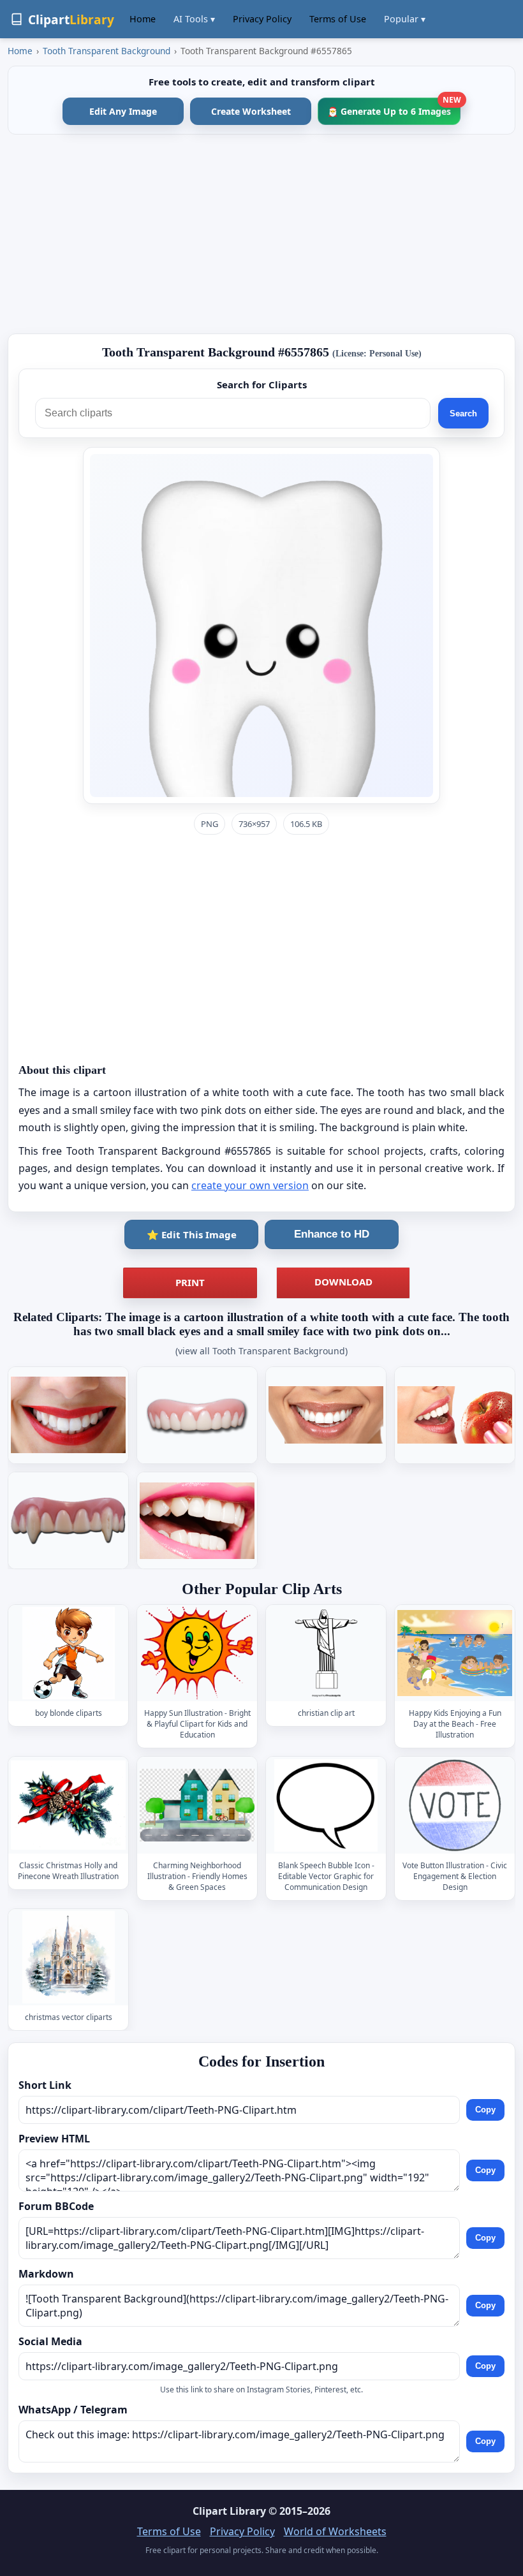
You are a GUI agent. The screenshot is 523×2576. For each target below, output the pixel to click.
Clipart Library (229, 2511)
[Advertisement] (261, 234)
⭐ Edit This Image (192, 1234)
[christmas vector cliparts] (68, 1957)
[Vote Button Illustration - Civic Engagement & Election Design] (455, 1805)
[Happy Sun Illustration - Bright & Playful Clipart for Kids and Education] (197, 1653)
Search (463, 413)
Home (143, 19)
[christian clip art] (326, 1653)
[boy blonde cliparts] (68, 1653)
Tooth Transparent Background (107, 51)
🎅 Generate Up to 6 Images (394, 107)
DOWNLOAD (343, 1282)
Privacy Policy (262, 19)
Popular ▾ (405, 19)
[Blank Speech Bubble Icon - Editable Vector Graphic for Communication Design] (326, 1805)
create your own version (250, 1185)
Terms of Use (338, 19)
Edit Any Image (123, 111)
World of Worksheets (335, 2531)
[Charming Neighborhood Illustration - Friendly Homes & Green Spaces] (197, 1805)
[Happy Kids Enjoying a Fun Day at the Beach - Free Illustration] (455, 1653)
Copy (485, 2110)
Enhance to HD (332, 1234)
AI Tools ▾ (194, 19)
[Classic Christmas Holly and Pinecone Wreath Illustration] (68, 1805)
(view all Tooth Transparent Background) (261, 1351)
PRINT (190, 1282)
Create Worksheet (251, 111)
